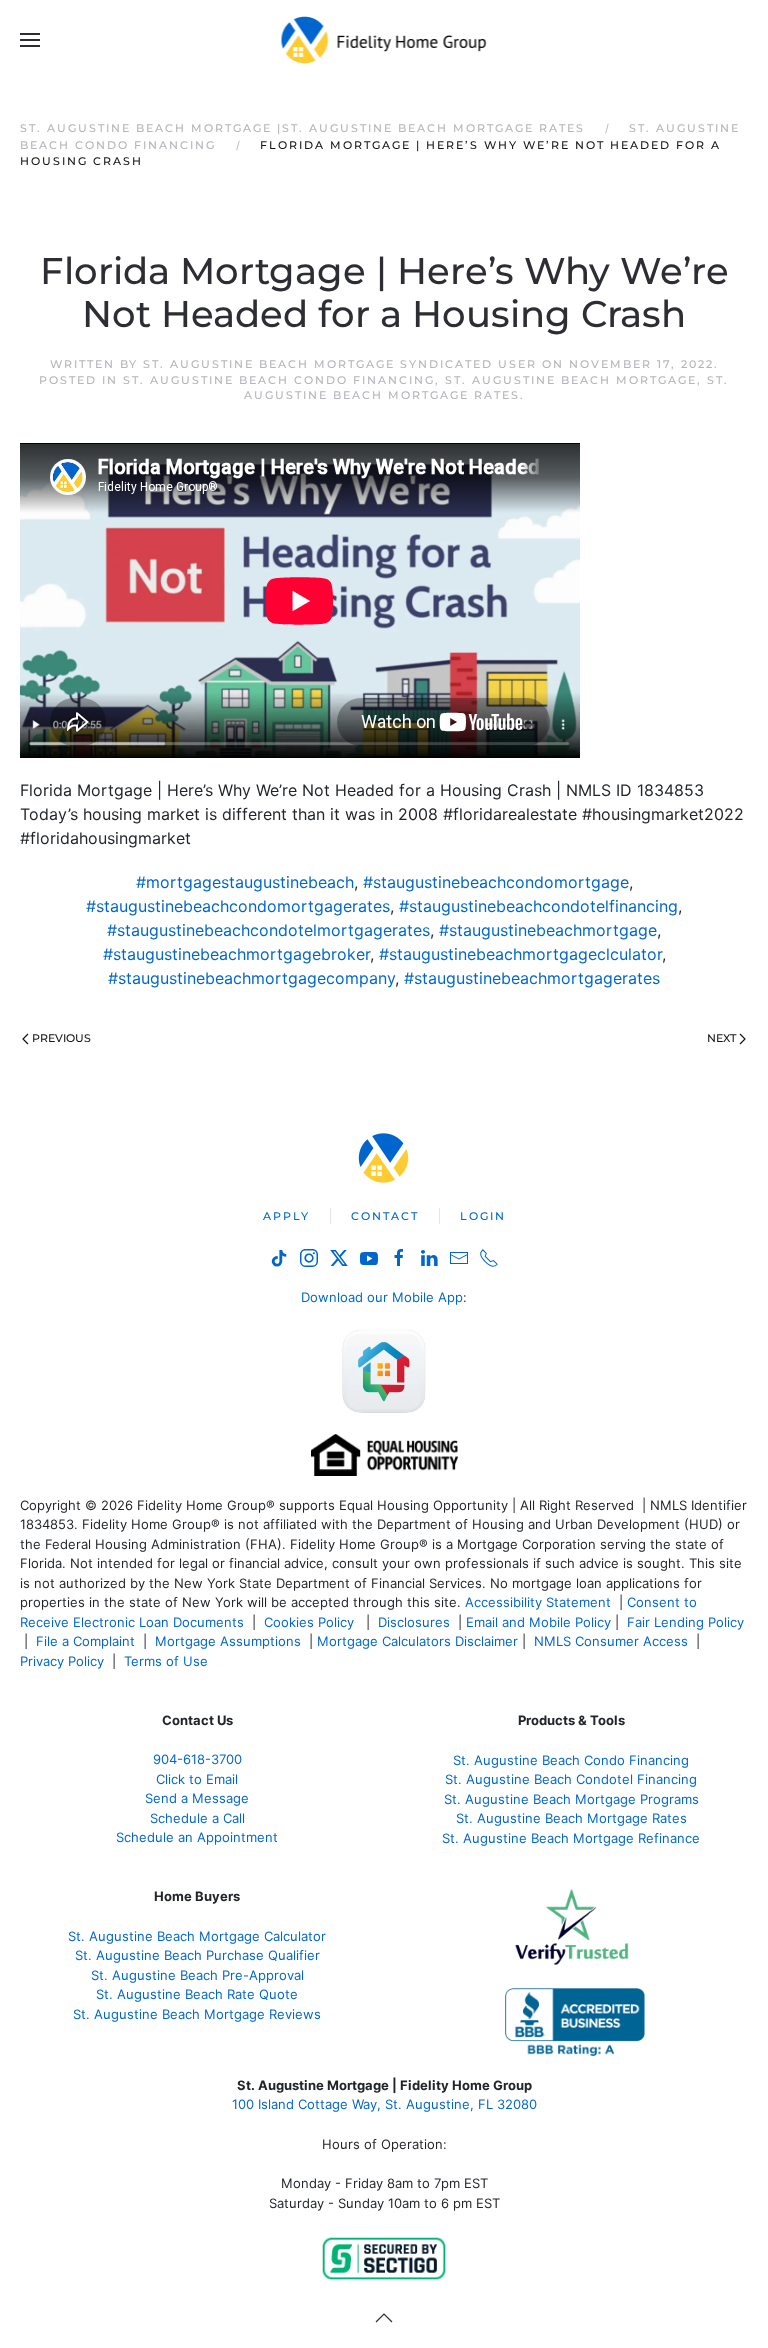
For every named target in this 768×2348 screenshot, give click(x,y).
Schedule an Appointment (197, 1837)
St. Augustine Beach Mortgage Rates (487, 387)
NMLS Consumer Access (611, 1641)
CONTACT (385, 1216)
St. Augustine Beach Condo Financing (279, 380)
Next (721, 1038)
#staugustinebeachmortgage (548, 930)
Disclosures (414, 1622)
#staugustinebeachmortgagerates (532, 978)
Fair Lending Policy (685, 1622)
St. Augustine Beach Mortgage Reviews (197, 2014)
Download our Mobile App (382, 1297)
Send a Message (197, 1798)
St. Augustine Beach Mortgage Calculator (197, 1936)
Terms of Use (168, 1661)
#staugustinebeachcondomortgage (496, 882)
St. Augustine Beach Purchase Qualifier (197, 1955)
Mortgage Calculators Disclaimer (417, 1641)
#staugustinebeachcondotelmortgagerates (268, 930)
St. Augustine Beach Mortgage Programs (571, 1799)
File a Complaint (87, 1641)
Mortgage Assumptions (228, 1641)
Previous (61, 1038)
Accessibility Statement (538, 1602)
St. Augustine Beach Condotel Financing (571, 1779)
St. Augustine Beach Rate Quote (197, 1994)
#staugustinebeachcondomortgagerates (238, 906)
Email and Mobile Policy (538, 1622)
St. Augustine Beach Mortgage (571, 380)
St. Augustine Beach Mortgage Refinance (571, 1838)
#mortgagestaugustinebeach (245, 882)
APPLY (286, 1216)
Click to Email (197, 1779)
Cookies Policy (311, 1622)
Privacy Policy (62, 1661)
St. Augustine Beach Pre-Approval (197, 1975)
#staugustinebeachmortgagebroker (236, 954)
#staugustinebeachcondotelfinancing (538, 906)
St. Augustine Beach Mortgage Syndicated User (340, 364)
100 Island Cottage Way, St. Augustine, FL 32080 (384, 2104)
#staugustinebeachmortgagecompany (251, 978)
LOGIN (483, 1216)
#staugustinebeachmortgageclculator (520, 954)
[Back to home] (384, 40)
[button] (30, 40)
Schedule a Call (197, 1818)
